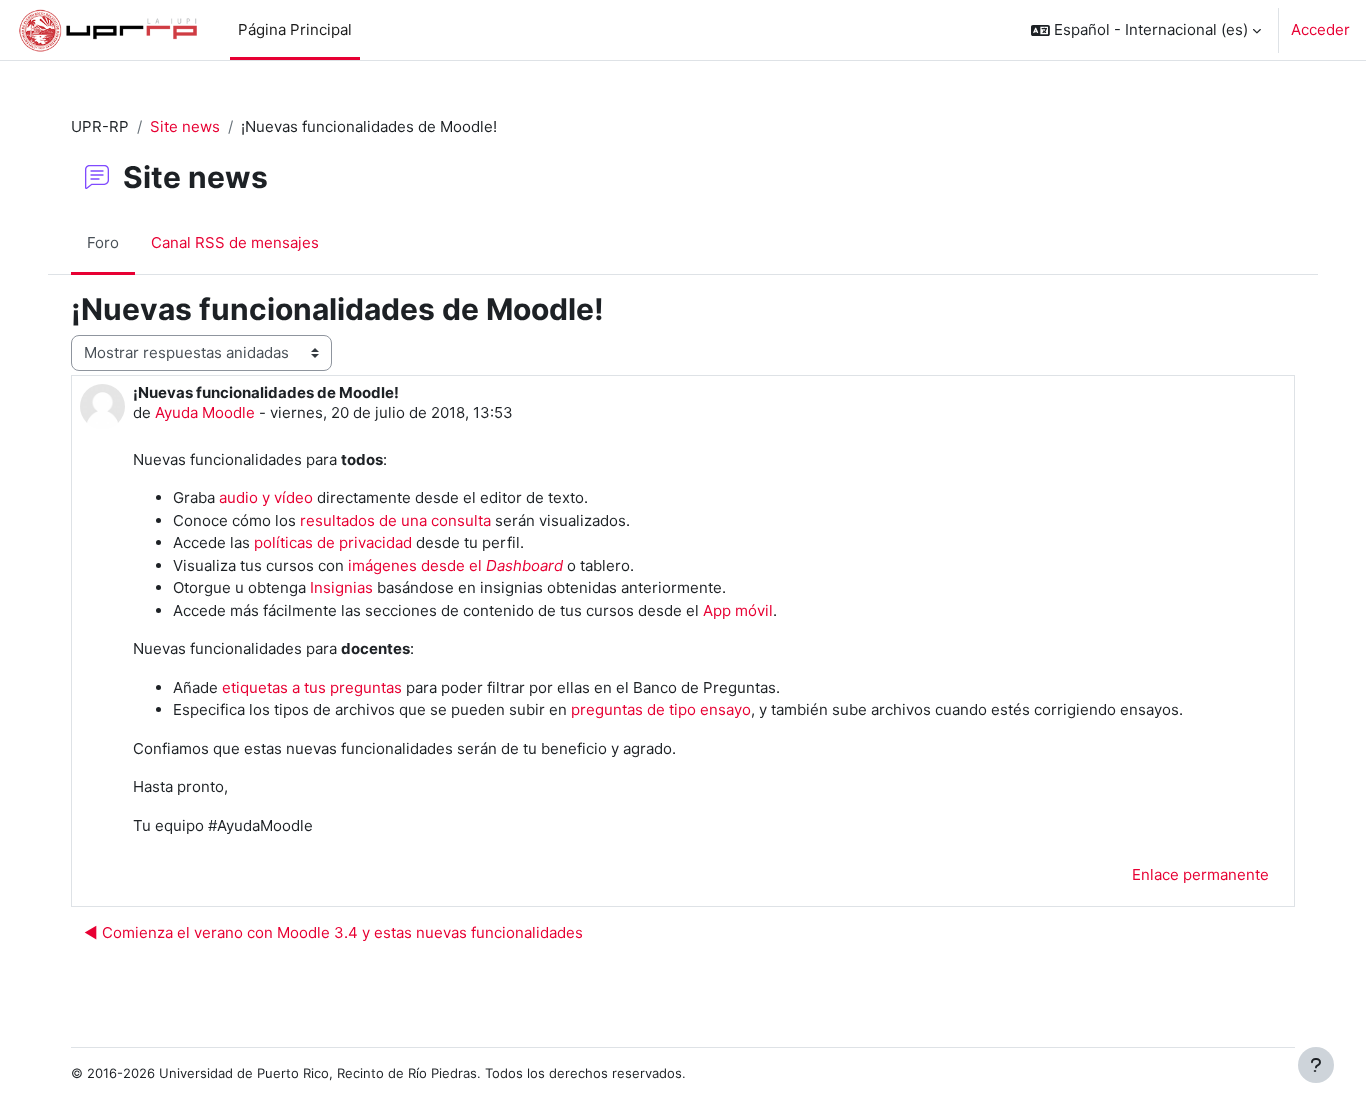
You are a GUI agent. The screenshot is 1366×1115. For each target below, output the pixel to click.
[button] (1146, 30)
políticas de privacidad (333, 542)
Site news (185, 126)
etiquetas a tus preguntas (312, 687)
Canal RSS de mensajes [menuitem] (235, 242)
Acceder (1320, 29)
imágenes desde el (455, 565)
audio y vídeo (266, 497)
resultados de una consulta (395, 520)
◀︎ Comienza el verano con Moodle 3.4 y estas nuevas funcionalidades (333, 932)
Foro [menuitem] (103, 242)
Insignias (341, 587)
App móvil (738, 610)
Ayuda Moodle (205, 412)
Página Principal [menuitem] (295, 29)
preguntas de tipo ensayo (661, 709)
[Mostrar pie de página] (1316, 1065)
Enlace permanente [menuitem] (1200, 874)
